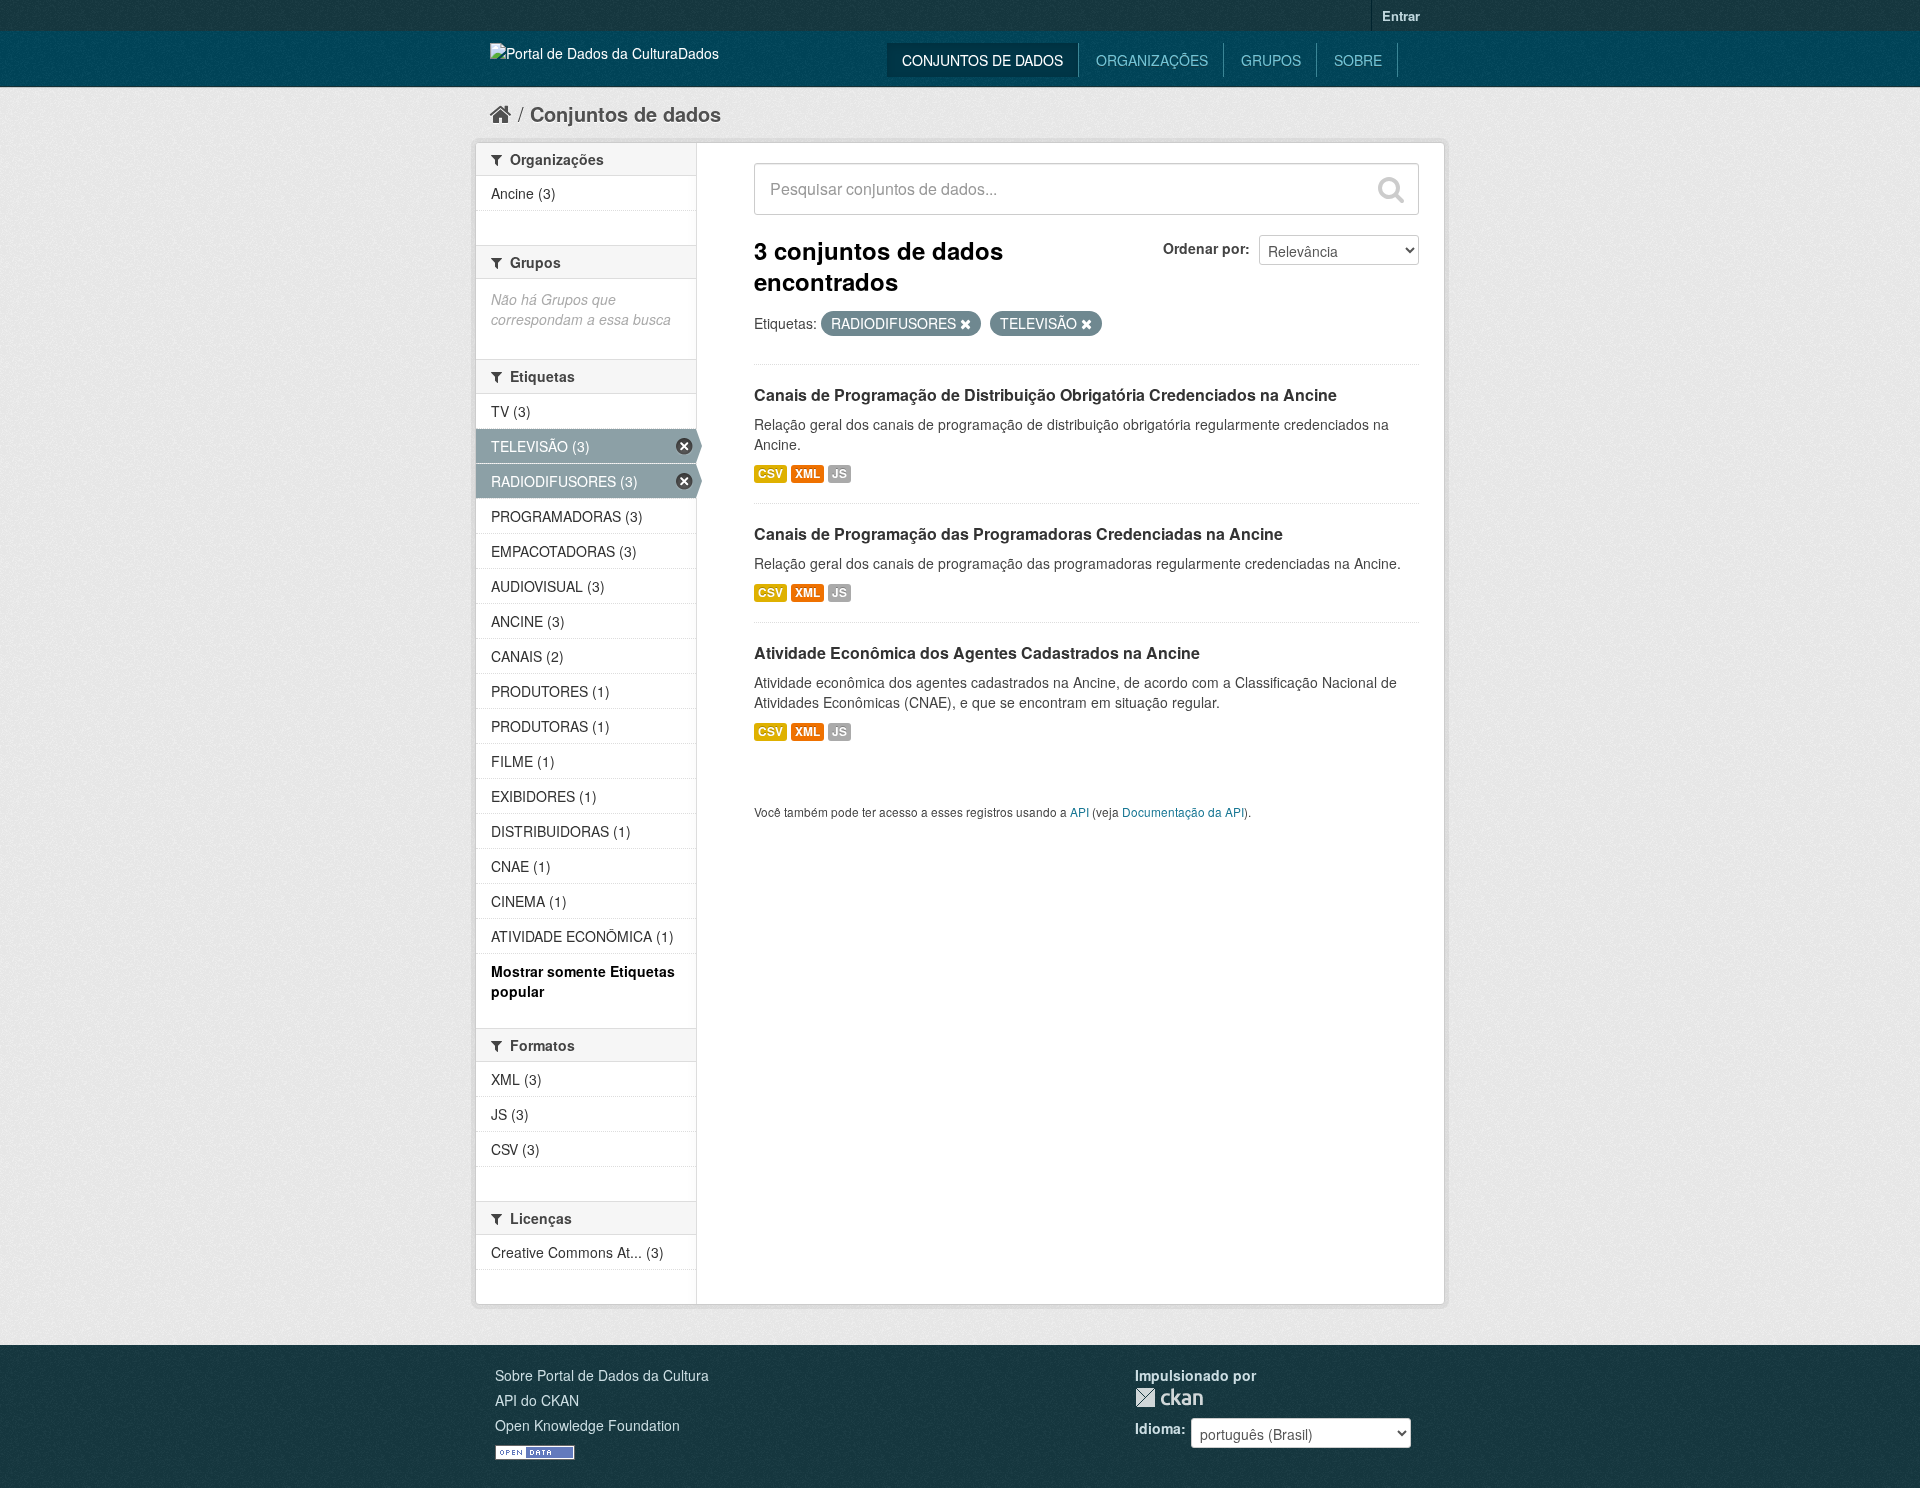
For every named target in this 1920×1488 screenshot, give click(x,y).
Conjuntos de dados (982, 60)
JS (839, 473)
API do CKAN (537, 1400)
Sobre (1358, 60)
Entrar (1401, 15)
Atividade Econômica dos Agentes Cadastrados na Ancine (977, 652)
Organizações (1152, 60)
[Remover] (965, 324)
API (1079, 811)
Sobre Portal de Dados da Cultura (602, 1375)
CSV (770, 473)
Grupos (1271, 60)
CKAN (1169, 1397)
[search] (1391, 189)
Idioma (1158, 1428)
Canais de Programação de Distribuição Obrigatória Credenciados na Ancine (1045, 394)
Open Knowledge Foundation (587, 1425)
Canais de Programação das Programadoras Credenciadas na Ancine (1018, 533)
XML (807, 473)
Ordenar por (1204, 248)
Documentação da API (1183, 811)
